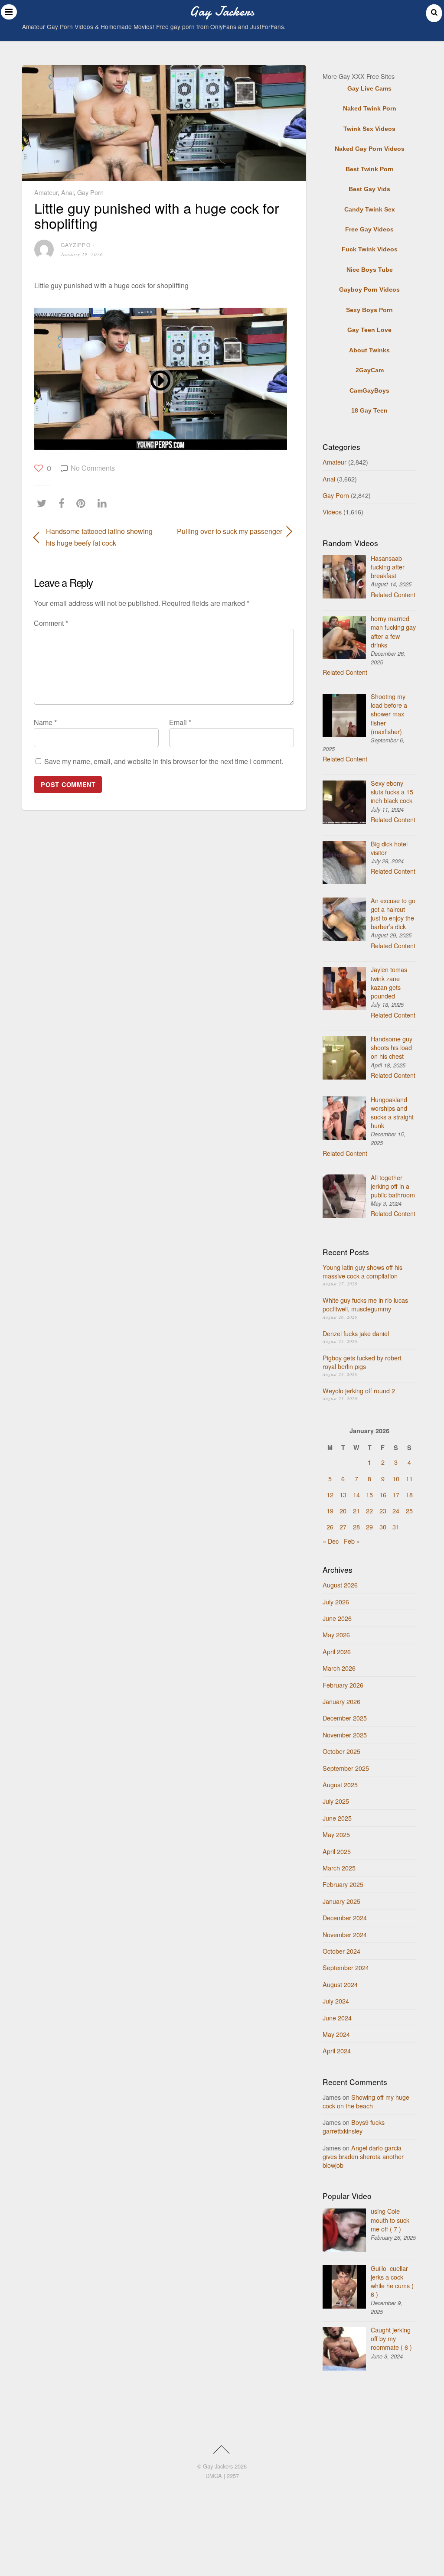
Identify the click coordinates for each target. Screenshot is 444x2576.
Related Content (393, 594)
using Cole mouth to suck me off (390, 2220)
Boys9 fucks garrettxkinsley (354, 2126)
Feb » (352, 1541)
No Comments (93, 468)
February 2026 (343, 1685)
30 (383, 1527)
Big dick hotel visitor (389, 848)
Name (45, 722)
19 (330, 1511)
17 (396, 1495)
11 (409, 1478)
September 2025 (346, 1768)
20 (343, 1511)
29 (369, 1527)
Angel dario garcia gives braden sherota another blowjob (363, 2156)
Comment (51, 623)
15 (369, 1495)
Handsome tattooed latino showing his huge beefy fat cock (99, 537)
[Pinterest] (83, 503)
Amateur (46, 192)
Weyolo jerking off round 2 (359, 1390)
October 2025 (341, 1751)
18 (409, 1495)
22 (369, 1511)
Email (180, 722)
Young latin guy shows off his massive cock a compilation (362, 1271)
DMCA (214, 2476)
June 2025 (337, 1818)
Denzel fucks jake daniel (356, 1333)
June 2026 (337, 1618)
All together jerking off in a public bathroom (393, 1186)
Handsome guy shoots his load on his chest (392, 1047)
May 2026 (336, 1634)
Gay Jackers (218, 2466)
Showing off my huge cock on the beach (366, 2101)
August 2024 (340, 1984)
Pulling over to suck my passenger (227, 531)
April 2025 (337, 1851)
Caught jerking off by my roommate (391, 2338)
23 (383, 1511)
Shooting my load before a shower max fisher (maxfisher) (389, 714)
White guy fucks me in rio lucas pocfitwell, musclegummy (365, 1304)
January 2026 (341, 1701)
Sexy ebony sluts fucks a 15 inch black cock (392, 792)
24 (396, 1511)
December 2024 (345, 1917)
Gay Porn (90, 192)
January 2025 (341, 1901)
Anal (67, 192)
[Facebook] (64, 503)
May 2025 (336, 1834)
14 (356, 1495)
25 (409, 1511)
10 (396, 1478)
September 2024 (346, 1967)
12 (330, 1495)
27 (343, 1527)
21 (356, 1511)
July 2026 (336, 1602)
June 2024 (337, 2018)
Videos (332, 512)
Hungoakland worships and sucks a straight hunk (392, 1112)
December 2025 (345, 1718)
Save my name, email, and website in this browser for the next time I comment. (164, 761)
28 (356, 1527)
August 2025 (340, 1784)
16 (383, 1495)
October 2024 (341, 1951)
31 (396, 1527)
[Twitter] (44, 503)
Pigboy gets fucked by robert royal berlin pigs (362, 1362)
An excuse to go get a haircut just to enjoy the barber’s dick (393, 913)
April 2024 (337, 2051)
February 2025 (343, 1884)
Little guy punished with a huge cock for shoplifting (157, 215)
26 (330, 1527)
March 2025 (339, 1868)
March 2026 (339, 1668)
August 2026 (340, 1585)
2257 (233, 2476)
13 (343, 1495)
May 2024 (336, 2034)
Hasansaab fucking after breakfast (388, 567)
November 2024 (345, 1934)
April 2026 (337, 1651)
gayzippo (76, 245)
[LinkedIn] (104, 503)
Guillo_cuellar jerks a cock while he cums (392, 2281)
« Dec (331, 1541)
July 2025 (336, 1801)
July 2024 (336, 2001)
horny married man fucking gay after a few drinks (393, 631)
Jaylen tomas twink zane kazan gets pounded (389, 982)
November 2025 (345, 1735)
